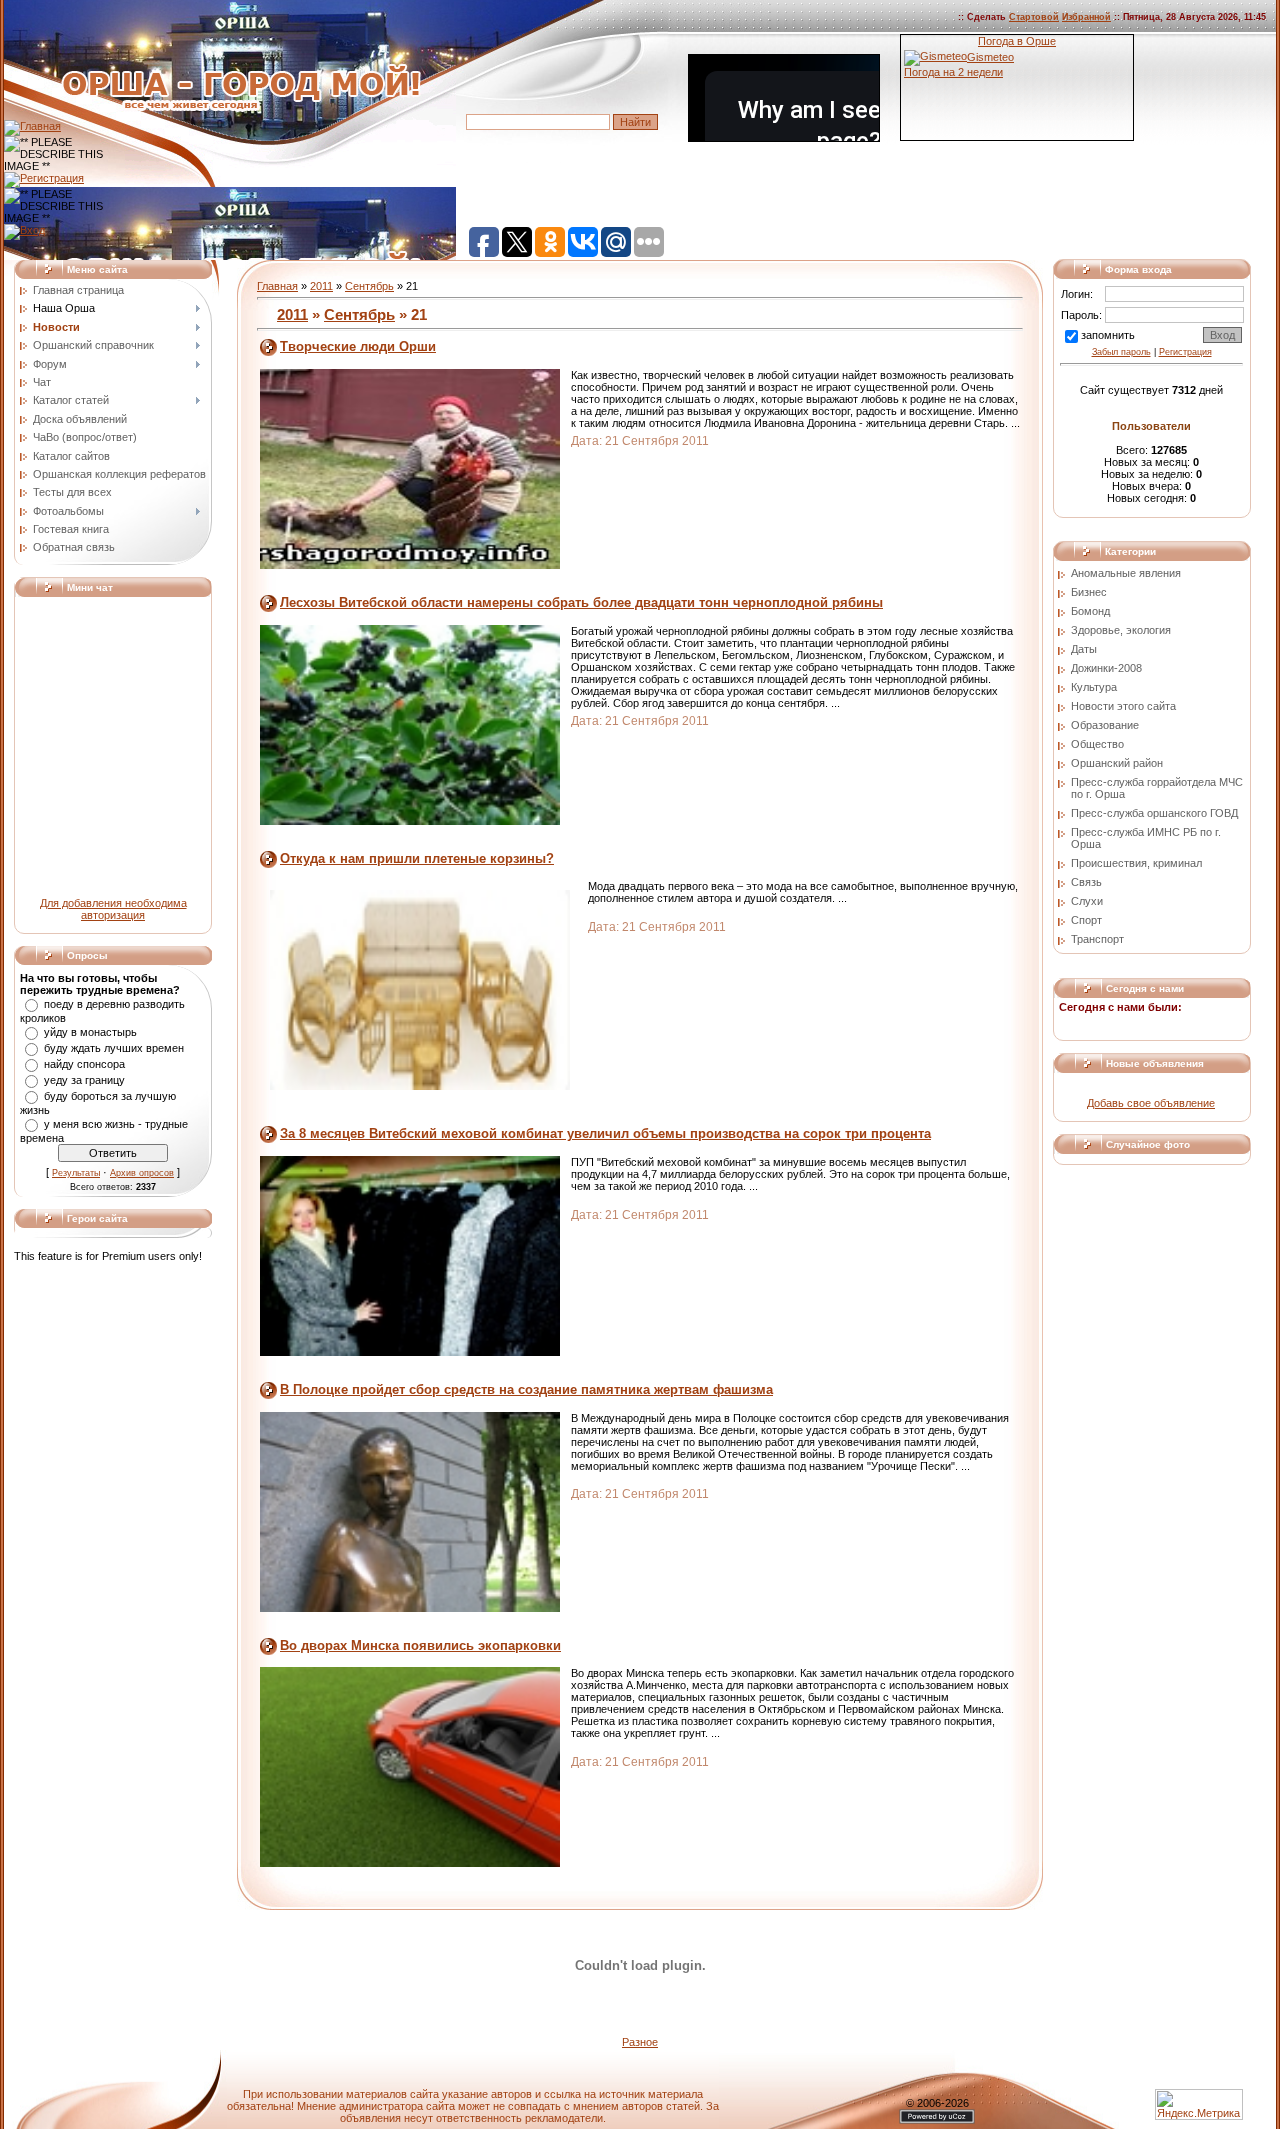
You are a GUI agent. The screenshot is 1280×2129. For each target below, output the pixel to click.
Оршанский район (1117, 763)
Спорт (1086, 920)
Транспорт (1097, 939)
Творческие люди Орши (358, 346)
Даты (1084, 649)
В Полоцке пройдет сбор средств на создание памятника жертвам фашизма (526, 1389)
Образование (1105, 725)
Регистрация (1185, 352)
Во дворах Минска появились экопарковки (420, 1645)
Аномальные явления (1126, 573)
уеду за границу (84, 1080)
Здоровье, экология (1121, 630)
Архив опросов (142, 1173)
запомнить (1108, 335)
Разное (640, 2042)
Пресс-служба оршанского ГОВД (1154, 813)
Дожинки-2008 (1106, 668)
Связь (1086, 882)
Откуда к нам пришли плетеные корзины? (417, 858)
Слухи (1087, 901)
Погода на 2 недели (953, 72)
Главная (277, 286)
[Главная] (32, 126)
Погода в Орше (1017, 41)
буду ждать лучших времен (114, 1048)
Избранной (1086, 17)
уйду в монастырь (90, 1032)
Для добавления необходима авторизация (113, 909)
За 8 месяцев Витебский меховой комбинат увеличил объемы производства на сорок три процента (605, 1133)
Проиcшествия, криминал (1136, 863)
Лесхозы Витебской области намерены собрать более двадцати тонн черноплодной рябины (581, 602)
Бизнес (1089, 592)
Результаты (76, 1173)
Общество (1097, 744)
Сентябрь (369, 286)
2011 (321, 286)
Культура (1094, 687)
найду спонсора (84, 1064)
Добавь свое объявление (1151, 1103)
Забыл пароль (1121, 352)
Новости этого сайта (1123, 706)
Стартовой (1034, 17)
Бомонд (1090, 611)
